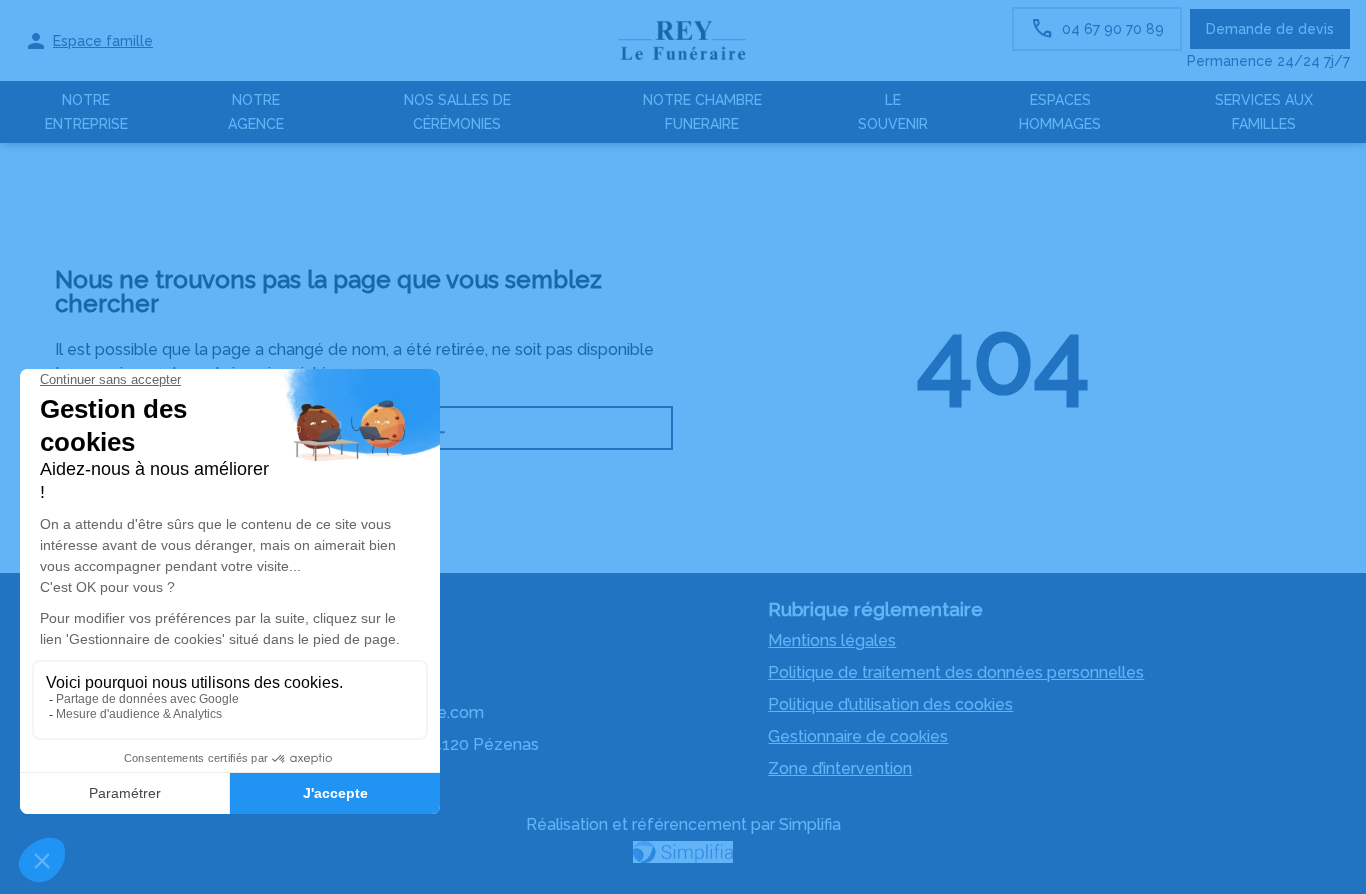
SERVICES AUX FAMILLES (1264, 112)
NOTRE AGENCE (256, 112)
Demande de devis (1270, 29)
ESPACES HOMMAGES (1060, 112)
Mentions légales (832, 640)
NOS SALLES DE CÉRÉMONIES (457, 112)
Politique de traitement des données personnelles (956, 672)
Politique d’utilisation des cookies (890, 704)
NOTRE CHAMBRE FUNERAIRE (702, 112)
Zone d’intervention (840, 768)
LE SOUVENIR (893, 112)
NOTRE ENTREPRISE (86, 112)
